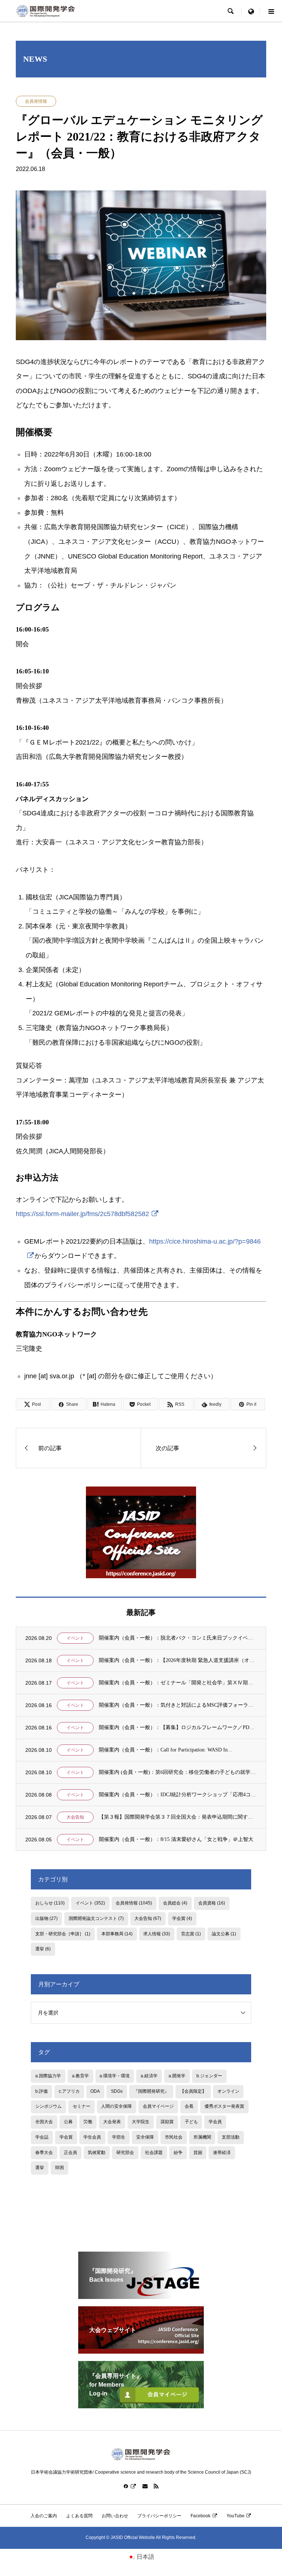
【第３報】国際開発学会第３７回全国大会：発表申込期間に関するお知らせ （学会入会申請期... (178, 1817)
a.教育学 (80, 2076)
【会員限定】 (193, 2091)
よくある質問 (79, 2516)
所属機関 (202, 2137)
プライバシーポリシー (159, 2516)
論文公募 (224, 1934)
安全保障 (145, 2137)
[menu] (251, 11)
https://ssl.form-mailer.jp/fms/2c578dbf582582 (82, 1214)
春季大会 (44, 2153)
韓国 (59, 2168)
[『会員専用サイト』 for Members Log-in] (141, 2405)
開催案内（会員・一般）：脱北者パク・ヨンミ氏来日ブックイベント (178, 1638)
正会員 (70, 2153)
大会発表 (112, 2122)
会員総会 (175, 1903)
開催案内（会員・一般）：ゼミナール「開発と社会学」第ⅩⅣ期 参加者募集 (178, 1683)
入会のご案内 (44, 2516)
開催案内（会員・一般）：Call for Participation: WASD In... (165, 1750)
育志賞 (191, 1934)
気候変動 (97, 2153)
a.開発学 (177, 2076)
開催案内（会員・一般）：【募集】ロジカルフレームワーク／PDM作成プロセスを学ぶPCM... (178, 1727)
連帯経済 (222, 2153)
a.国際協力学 (48, 2076)
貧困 (198, 2153)
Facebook (200, 2516)
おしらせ (50, 1903)
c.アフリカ (69, 2091)
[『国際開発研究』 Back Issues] (141, 2296)
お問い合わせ (115, 2516)
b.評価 (41, 2091)
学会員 (215, 2122)
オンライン (228, 2091)
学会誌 (42, 2137)
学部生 (119, 2137)
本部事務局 (117, 1934)
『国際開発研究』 (151, 2091)
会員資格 (212, 1903)
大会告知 (75, 1817)
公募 (68, 2122)
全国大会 (44, 2122)
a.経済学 (149, 2076)
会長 (189, 2106)
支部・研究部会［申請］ (63, 1934)
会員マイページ (158, 2106)
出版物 (46, 1918)
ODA (95, 2091)
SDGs (117, 2091)
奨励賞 (167, 2122)
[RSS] (156, 2486)
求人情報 (157, 1934)
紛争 (178, 2153)
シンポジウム (48, 2106)
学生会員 (92, 2137)
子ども (191, 2122)
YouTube (236, 2516)
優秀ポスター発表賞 (224, 2106)
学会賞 (182, 1918)
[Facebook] (130, 2486)
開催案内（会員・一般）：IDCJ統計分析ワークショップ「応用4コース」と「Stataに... (178, 1795)
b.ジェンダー (209, 2076)
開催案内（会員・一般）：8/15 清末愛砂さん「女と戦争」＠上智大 (176, 1839)
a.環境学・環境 (115, 2076)
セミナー (82, 2106)
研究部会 (125, 2153)
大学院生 (141, 2122)
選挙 (43, 1949)
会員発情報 (36, 101)
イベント (75, 1638)
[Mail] (145, 2486)
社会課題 (154, 2153)
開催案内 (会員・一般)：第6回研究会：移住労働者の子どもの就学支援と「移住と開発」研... (178, 1772)
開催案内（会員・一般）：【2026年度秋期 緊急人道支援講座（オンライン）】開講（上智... (178, 1660)
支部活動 (231, 2137)
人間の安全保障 (116, 2106)
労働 (88, 2122)
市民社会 (174, 2137)
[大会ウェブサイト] (141, 2351)
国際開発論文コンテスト (96, 1918)
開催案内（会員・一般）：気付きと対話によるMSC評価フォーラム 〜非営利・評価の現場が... (178, 1705)
